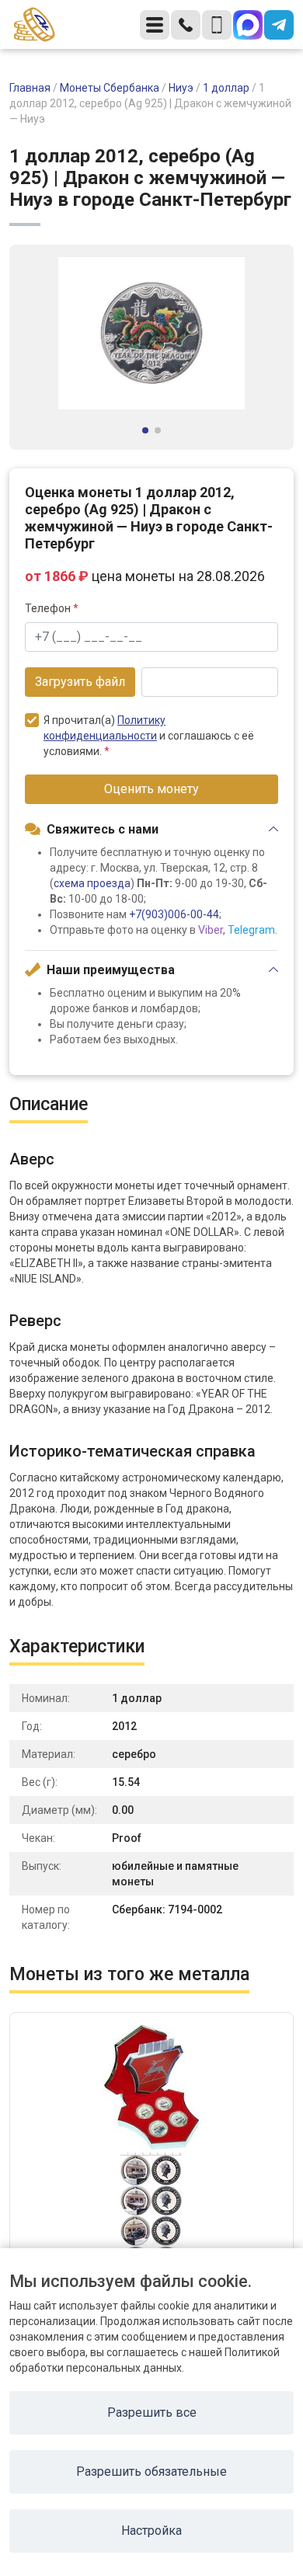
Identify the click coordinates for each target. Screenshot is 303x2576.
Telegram (251, 930)
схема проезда (92, 883)
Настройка (151, 2531)
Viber (211, 930)
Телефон (52, 608)
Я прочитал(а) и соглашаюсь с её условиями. (149, 736)
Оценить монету (151, 789)
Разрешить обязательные (151, 2472)
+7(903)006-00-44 (174, 914)
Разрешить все (152, 2412)
